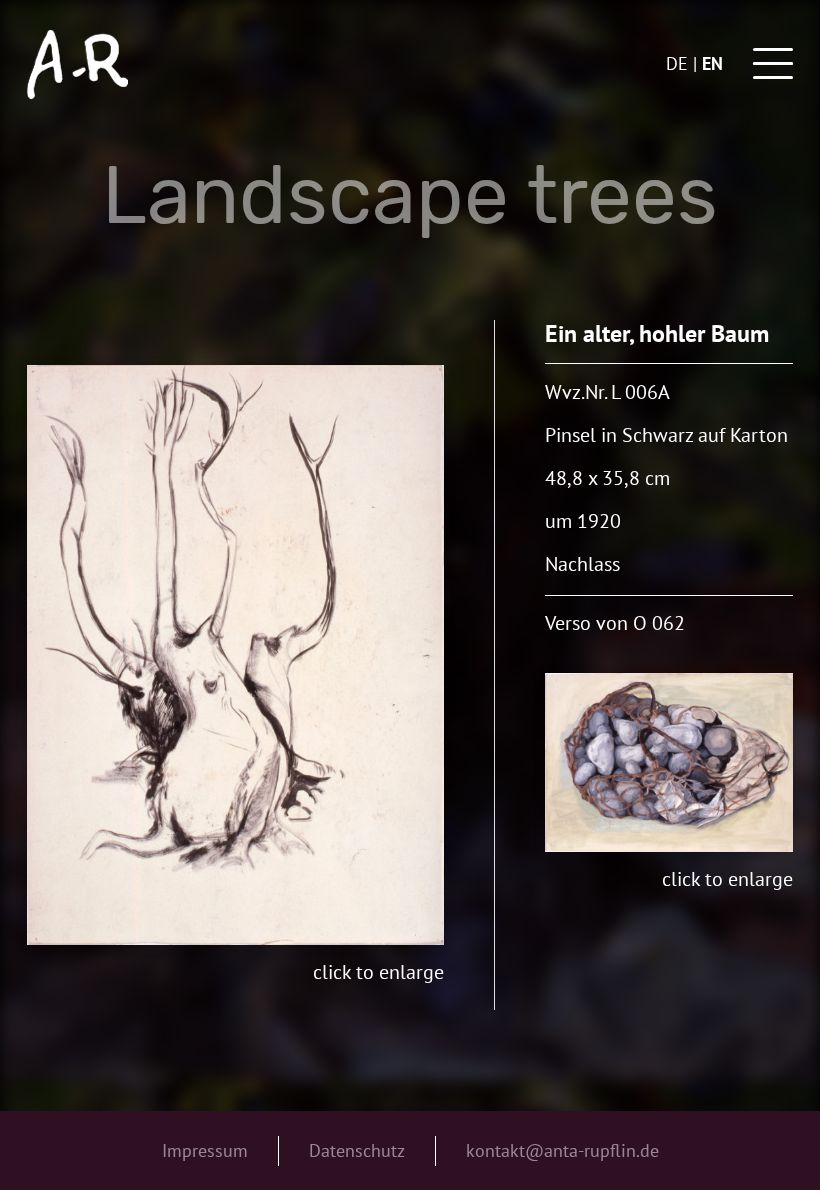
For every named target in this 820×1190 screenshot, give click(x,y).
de (677, 63)
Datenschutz (357, 1150)
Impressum (205, 1150)
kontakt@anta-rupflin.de (562, 1150)
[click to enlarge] (235, 655)
